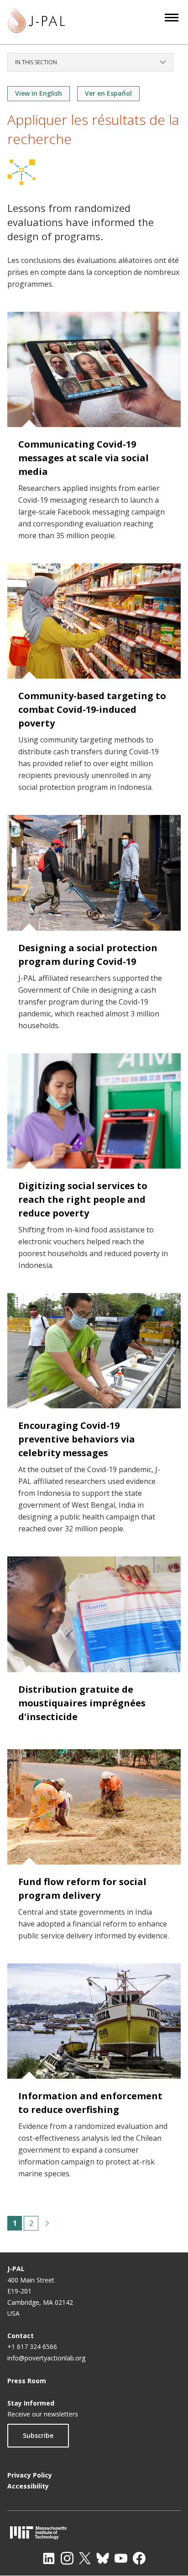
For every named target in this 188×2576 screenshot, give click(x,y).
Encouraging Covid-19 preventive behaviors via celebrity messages (77, 1439)
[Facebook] (139, 2558)
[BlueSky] (103, 2558)
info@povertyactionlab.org (46, 2358)
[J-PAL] (36, 22)
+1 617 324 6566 (32, 2347)
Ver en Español (108, 93)
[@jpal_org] (67, 2558)
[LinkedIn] (49, 2558)
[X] (85, 2558)
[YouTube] (121, 2558)
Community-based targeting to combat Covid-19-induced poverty (92, 709)
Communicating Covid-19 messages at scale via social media (84, 458)
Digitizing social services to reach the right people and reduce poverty (83, 1199)
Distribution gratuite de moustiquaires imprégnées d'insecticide (82, 1703)
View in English (39, 93)
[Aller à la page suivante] (47, 2223)
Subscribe (38, 2435)
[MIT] (94, 2532)
